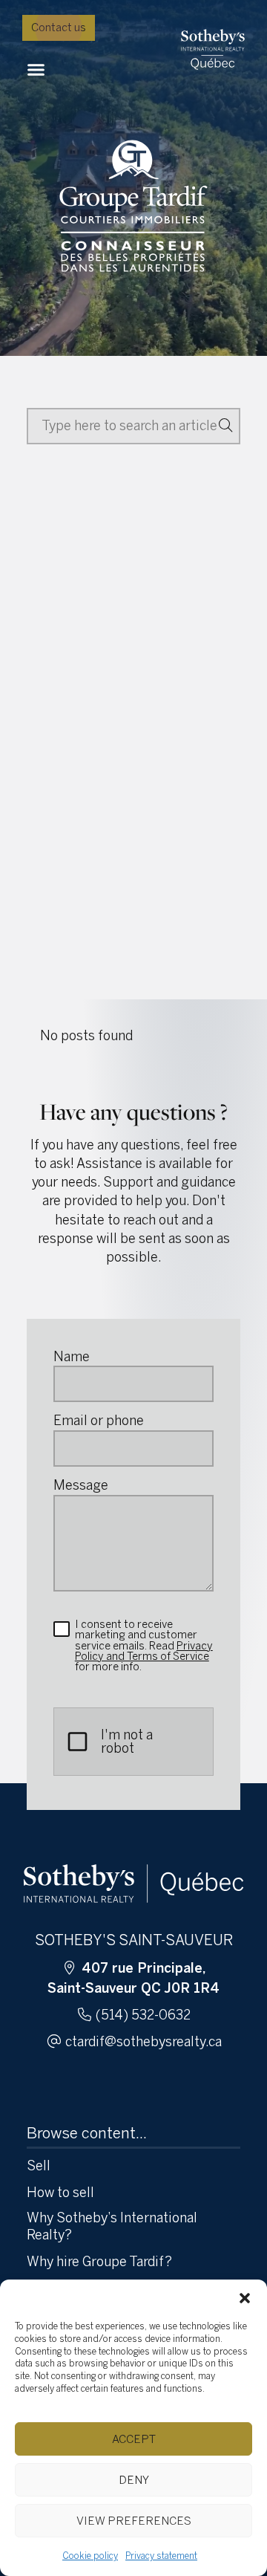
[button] (245, 2298)
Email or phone (99, 1421)
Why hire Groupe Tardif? (99, 2262)
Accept (134, 2439)
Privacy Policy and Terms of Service (144, 1651)
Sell (39, 2166)
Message (81, 1485)
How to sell (60, 2193)
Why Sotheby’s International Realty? (112, 2226)
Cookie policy (90, 2556)
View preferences (134, 2521)
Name (72, 1357)
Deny (134, 2480)
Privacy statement (161, 2556)
